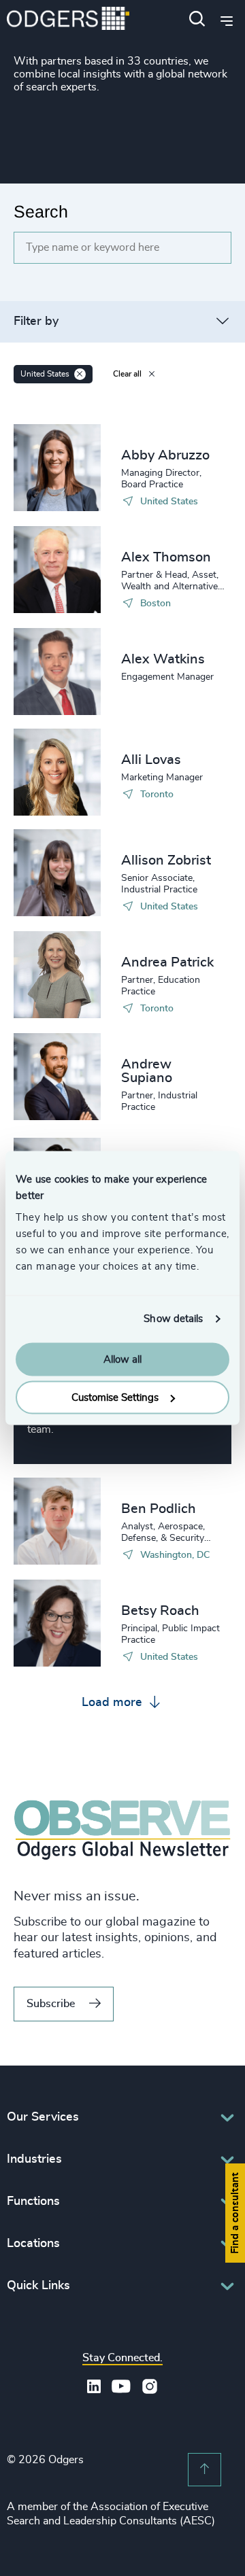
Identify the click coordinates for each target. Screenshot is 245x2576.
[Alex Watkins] (57, 672)
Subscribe (51, 2004)
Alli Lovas (151, 760)
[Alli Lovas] (57, 772)
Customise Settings (115, 1398)
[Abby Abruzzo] (57, 468)
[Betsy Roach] (57, 1623)
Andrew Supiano (147, 1071)
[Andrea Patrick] (57, 975)
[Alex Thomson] (57, 570)
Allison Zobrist (166, 860)
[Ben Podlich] (57, 1521)
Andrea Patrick (167, 962)
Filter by (36, 321)
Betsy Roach (160, 1611)
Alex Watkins (163, 659)
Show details (173, 1319)
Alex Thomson (166, 557)
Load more (114, 1703)
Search (41, 211)
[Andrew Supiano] (57, 1077)
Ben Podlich (159, 1509)
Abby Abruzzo (165, 455)
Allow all (122, 1359)
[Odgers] (68, 20)
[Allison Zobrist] (57, 873)
